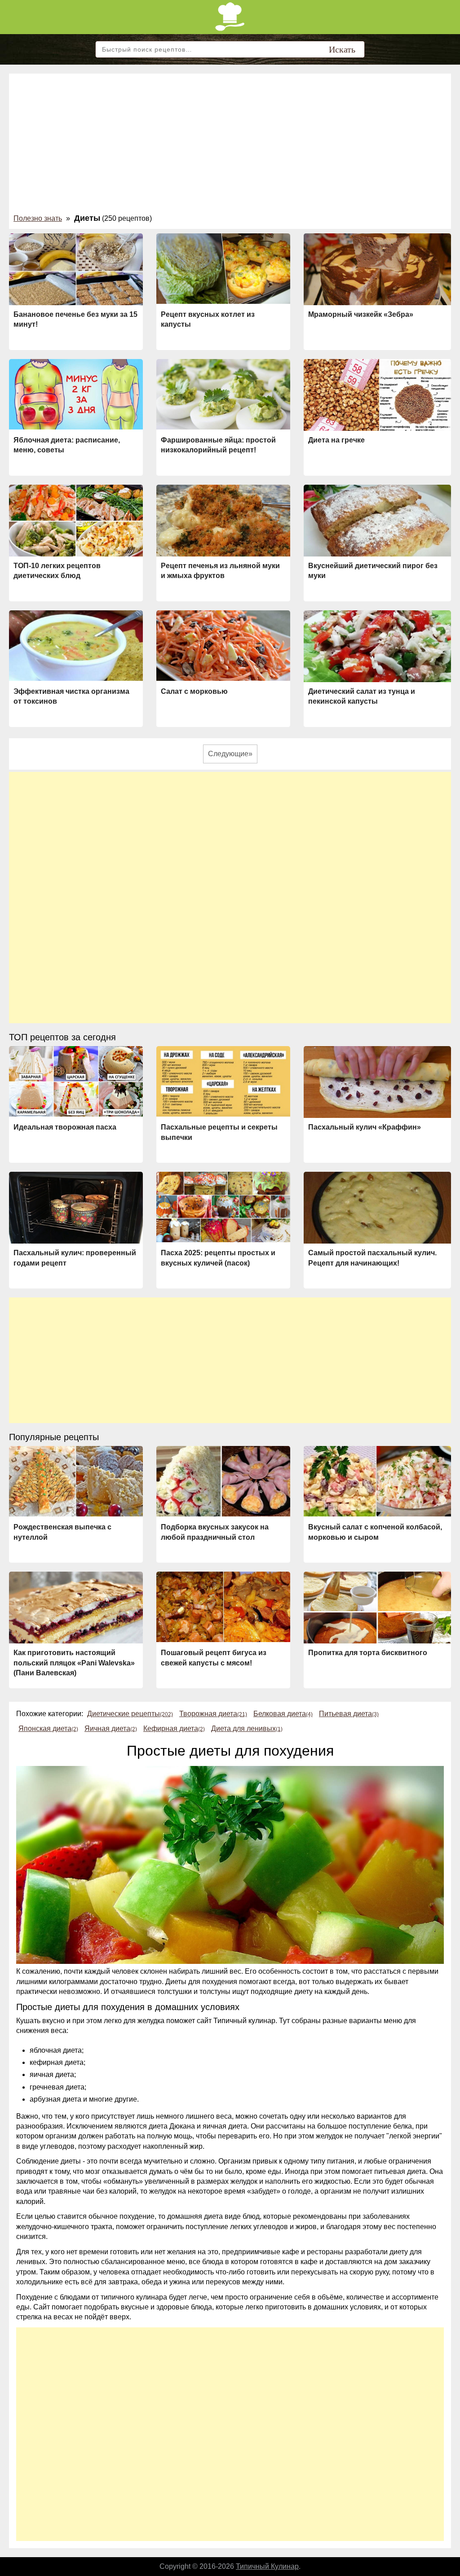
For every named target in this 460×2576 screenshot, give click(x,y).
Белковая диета (283, 1714)
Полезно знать (38, 218)
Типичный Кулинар (267, 2566)
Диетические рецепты (130, 1714)
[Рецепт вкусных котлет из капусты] (223, 269)
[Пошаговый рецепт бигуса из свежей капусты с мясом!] (223, 1607)
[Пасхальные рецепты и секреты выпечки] (223, 1081)
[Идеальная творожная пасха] (76, 1081)
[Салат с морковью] (223, 646)
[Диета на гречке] (377, 396)
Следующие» (230, 754)
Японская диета (48, 1728)
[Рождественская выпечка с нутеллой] (76, 1481)
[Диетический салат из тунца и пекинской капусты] (377, 649)
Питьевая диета (349, 1714)
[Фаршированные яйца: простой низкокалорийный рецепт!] (223, 394)
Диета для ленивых (247, 1728)
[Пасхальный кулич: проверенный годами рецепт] (76, 1209)
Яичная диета (111, 1728)
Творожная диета (213, 1714)
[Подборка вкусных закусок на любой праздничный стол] (223, 1481)
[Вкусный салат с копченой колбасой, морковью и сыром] (377, 1481)
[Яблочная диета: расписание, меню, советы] (76, 394)
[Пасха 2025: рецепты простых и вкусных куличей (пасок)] (223, 1207)
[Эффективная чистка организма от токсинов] (76, 646)
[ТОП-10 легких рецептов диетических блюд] (76, 521)
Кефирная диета (174, 1728)
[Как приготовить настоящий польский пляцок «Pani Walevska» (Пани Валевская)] (76, 1609)
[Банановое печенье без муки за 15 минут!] (76, 272)
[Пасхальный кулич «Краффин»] (377, 1085)
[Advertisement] (230, 145)
